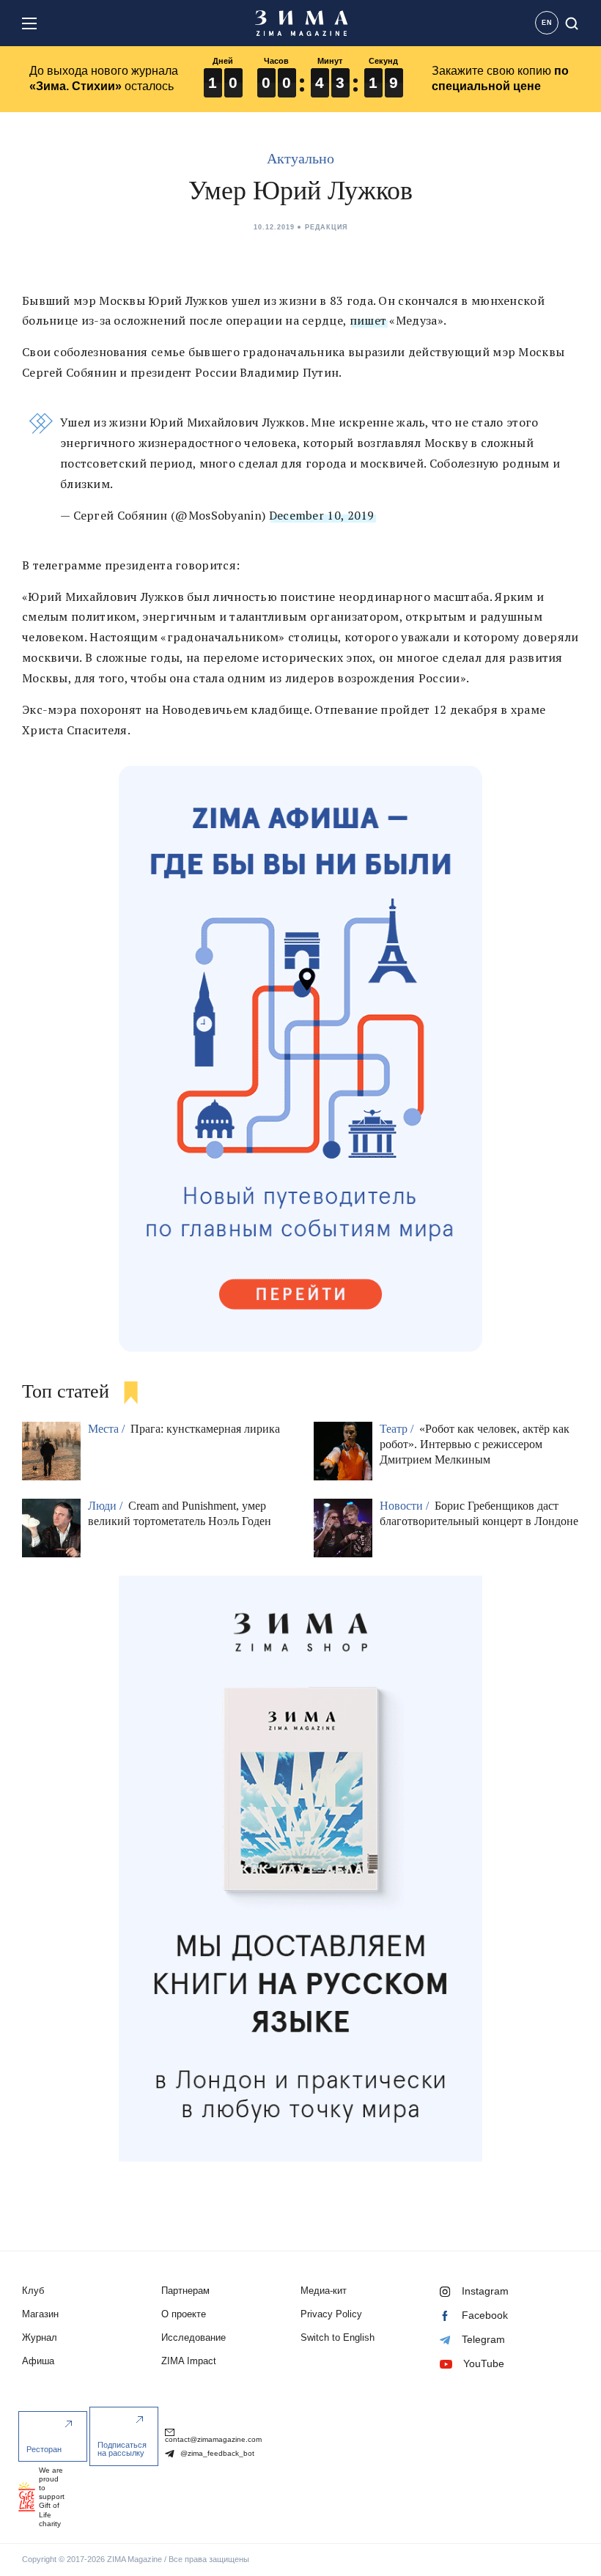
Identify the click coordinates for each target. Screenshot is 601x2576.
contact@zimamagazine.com (213, 2439)
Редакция (326, 227)
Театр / (398, 1429)
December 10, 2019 (322, 515)
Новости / (406, 1506)
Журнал (40, 2337)
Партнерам (185, 2291)
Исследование (193, 2337)
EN (547, 23)
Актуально (300, 158)
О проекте (184, 2314)
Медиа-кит (324, 2291)
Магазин (40, 2314)
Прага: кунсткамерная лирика (205, 1429)
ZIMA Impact (189, 2361)
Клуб (33, 2291)
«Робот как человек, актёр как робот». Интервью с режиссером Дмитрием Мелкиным (475, 1444)
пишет (368, 320)
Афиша (38, 2361)
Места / (108, 1429)
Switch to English (338, 2337)
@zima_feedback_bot (216, 2453)
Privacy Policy (331, 2314)
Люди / (107, 1506)
